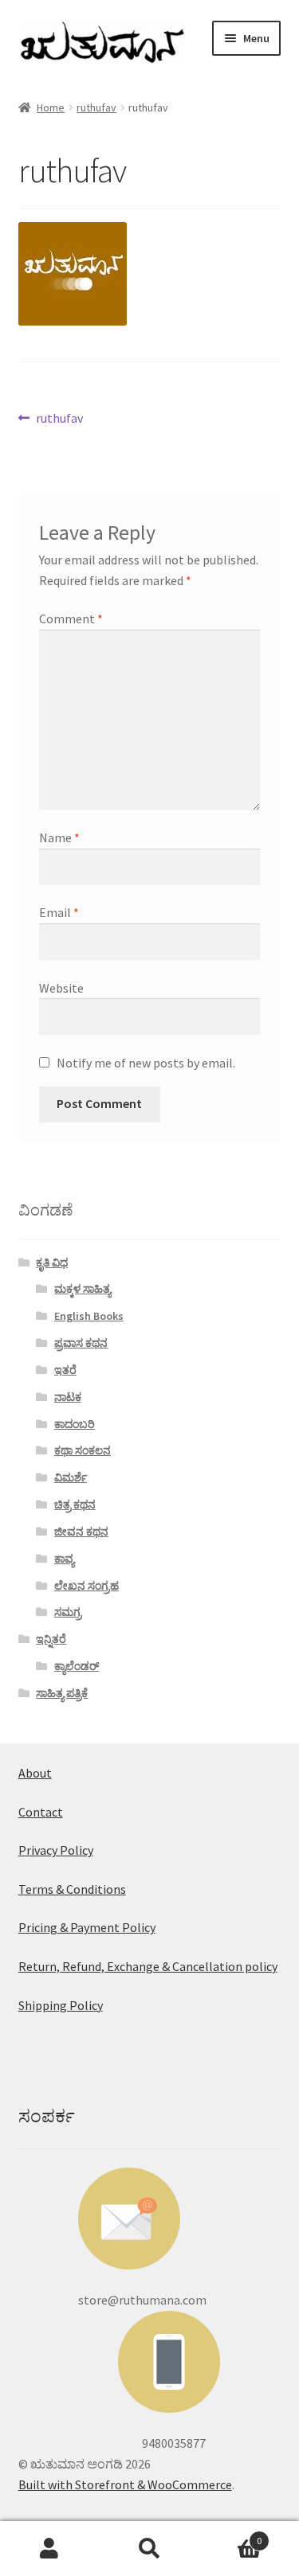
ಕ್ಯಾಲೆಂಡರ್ (77, 1666)
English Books (89, 1316)
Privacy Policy (56, 1850)
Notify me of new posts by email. (146, 1063)
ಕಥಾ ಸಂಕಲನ (83, 1450)
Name (59, 837)
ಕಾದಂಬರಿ (75, 1424)
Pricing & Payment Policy (87, 1927)
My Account (50, 2549)
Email (59, 912)
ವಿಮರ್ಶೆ (71, 1477)
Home (51, 107)
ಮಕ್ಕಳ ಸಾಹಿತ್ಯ (83, 1289)
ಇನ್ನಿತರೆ (51, 1639)
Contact (41, 1812)
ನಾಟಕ (68, 1397)
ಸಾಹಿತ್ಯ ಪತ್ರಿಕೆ (62, 1693)
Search (149, 2549)
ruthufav (96, 107)
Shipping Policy (61, 2005)
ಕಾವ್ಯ (64, 1559)
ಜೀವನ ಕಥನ (81, 1532)
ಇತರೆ (65, 1370)
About (35, 1773)
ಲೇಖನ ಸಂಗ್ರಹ (87, 1586)
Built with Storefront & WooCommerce (125, 2484)
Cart (230, 2535)
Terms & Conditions (72, 1889)
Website (61, 988)
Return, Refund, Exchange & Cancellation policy (148, 1966)
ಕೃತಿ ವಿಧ (52, 1263)
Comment (71, 619)
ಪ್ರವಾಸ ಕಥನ (81, 1343)
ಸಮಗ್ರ (68, 1612)
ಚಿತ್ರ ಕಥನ (75, 1505)
